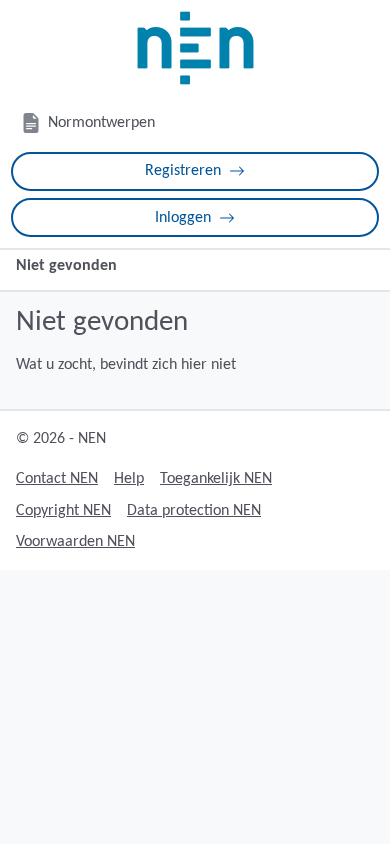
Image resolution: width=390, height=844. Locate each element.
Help (129, 479)
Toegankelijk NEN (216, 479)
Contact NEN (57, 479)
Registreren (183, 171)
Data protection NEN (194, 511)
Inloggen (183, 218)
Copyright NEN (63, 511)
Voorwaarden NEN (75, 542)
